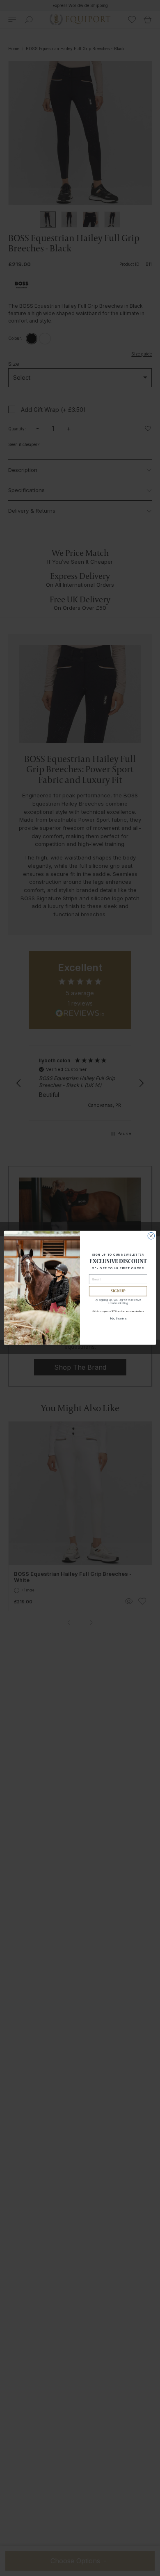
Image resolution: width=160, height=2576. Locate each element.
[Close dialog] (151, 1236)
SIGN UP (118, 1291)
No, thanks (118, 1318)
